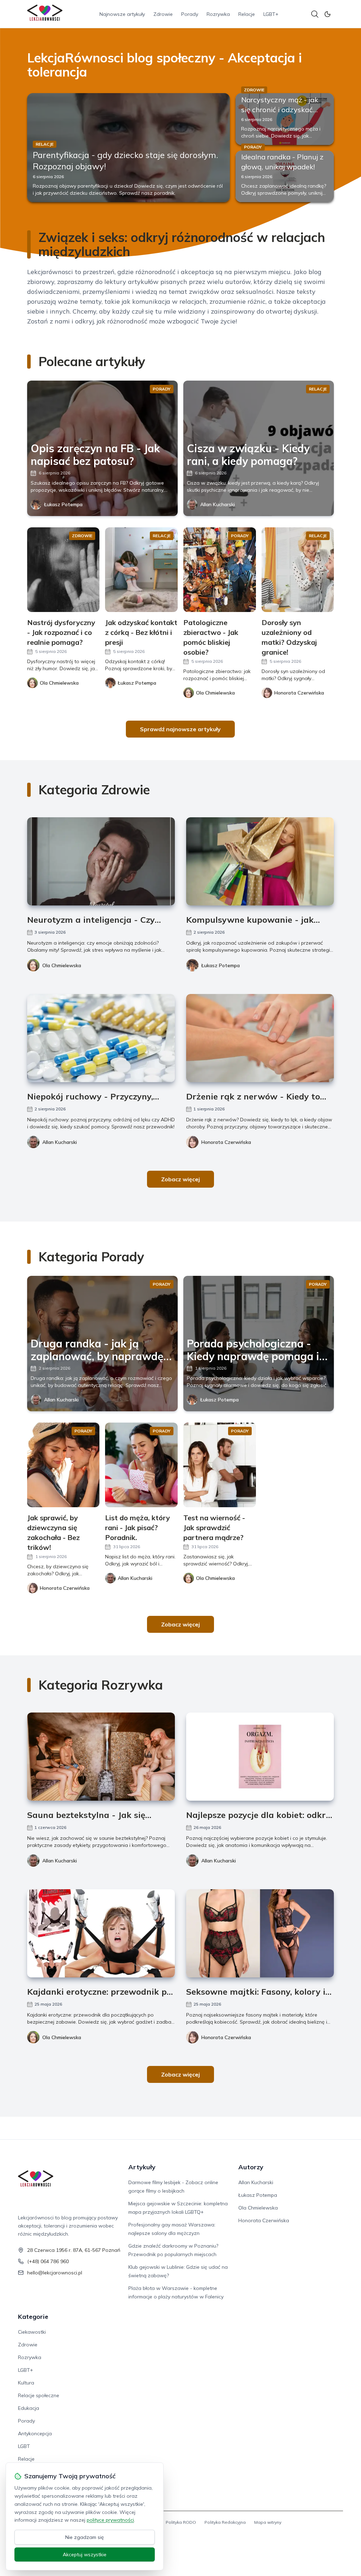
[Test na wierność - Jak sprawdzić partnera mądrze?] (220, 1465)
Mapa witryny (268, 2522)
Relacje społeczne (39, 2395)
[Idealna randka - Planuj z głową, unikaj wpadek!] (285, 177)
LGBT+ (271, 14)
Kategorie (33, 2317)
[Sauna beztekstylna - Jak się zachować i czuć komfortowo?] (101, 1757)
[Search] (315, 14)
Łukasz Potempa (63, 504)
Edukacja (29, 2408)
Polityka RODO (181, 2522)
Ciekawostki (32, 2332)
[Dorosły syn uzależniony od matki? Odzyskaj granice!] (298, 570)
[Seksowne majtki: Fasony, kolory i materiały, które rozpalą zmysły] (260, 1933)
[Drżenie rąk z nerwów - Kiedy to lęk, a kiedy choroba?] (260, 1038)
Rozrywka (218, 14)
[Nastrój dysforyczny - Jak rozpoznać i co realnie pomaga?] (63, 570)
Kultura (26, 2383)
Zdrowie (163, 14)
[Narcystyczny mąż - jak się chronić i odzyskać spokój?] (285, 119)
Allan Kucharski (218, 504)
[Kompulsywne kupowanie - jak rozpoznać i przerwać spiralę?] (260, 861)
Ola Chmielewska (62, 965)
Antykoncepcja (35, 2433)
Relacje (247, 14)
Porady (190, 14)
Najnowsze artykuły (122, 14)
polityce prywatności (110, 2520)
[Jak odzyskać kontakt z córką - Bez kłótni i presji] (141, 570)
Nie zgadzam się (85, 2537)
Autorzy (251, 2167)
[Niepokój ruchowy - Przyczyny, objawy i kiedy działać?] (101, 1038)
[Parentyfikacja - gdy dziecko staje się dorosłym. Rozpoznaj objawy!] (129, 148)
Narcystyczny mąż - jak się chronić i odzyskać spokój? (280, 110)
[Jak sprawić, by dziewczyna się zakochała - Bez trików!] (63, 1465)
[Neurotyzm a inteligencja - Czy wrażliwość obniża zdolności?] (101, 861)
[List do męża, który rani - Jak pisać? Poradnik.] (141, 1465)
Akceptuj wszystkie (85, 2554)
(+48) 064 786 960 (48, 2261)
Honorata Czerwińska (226, 1142)
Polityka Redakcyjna (225, 2522)
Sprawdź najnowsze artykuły (180, 729)
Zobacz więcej (180, 1179)
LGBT (24, 2446)
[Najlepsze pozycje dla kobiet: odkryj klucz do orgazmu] (260, 1757)
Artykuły (142, 2167)
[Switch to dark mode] (328, 14)
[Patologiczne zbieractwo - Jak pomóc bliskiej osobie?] (220, 570)
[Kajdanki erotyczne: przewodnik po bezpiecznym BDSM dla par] (101, 1933)
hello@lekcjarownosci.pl (55, 2273)
